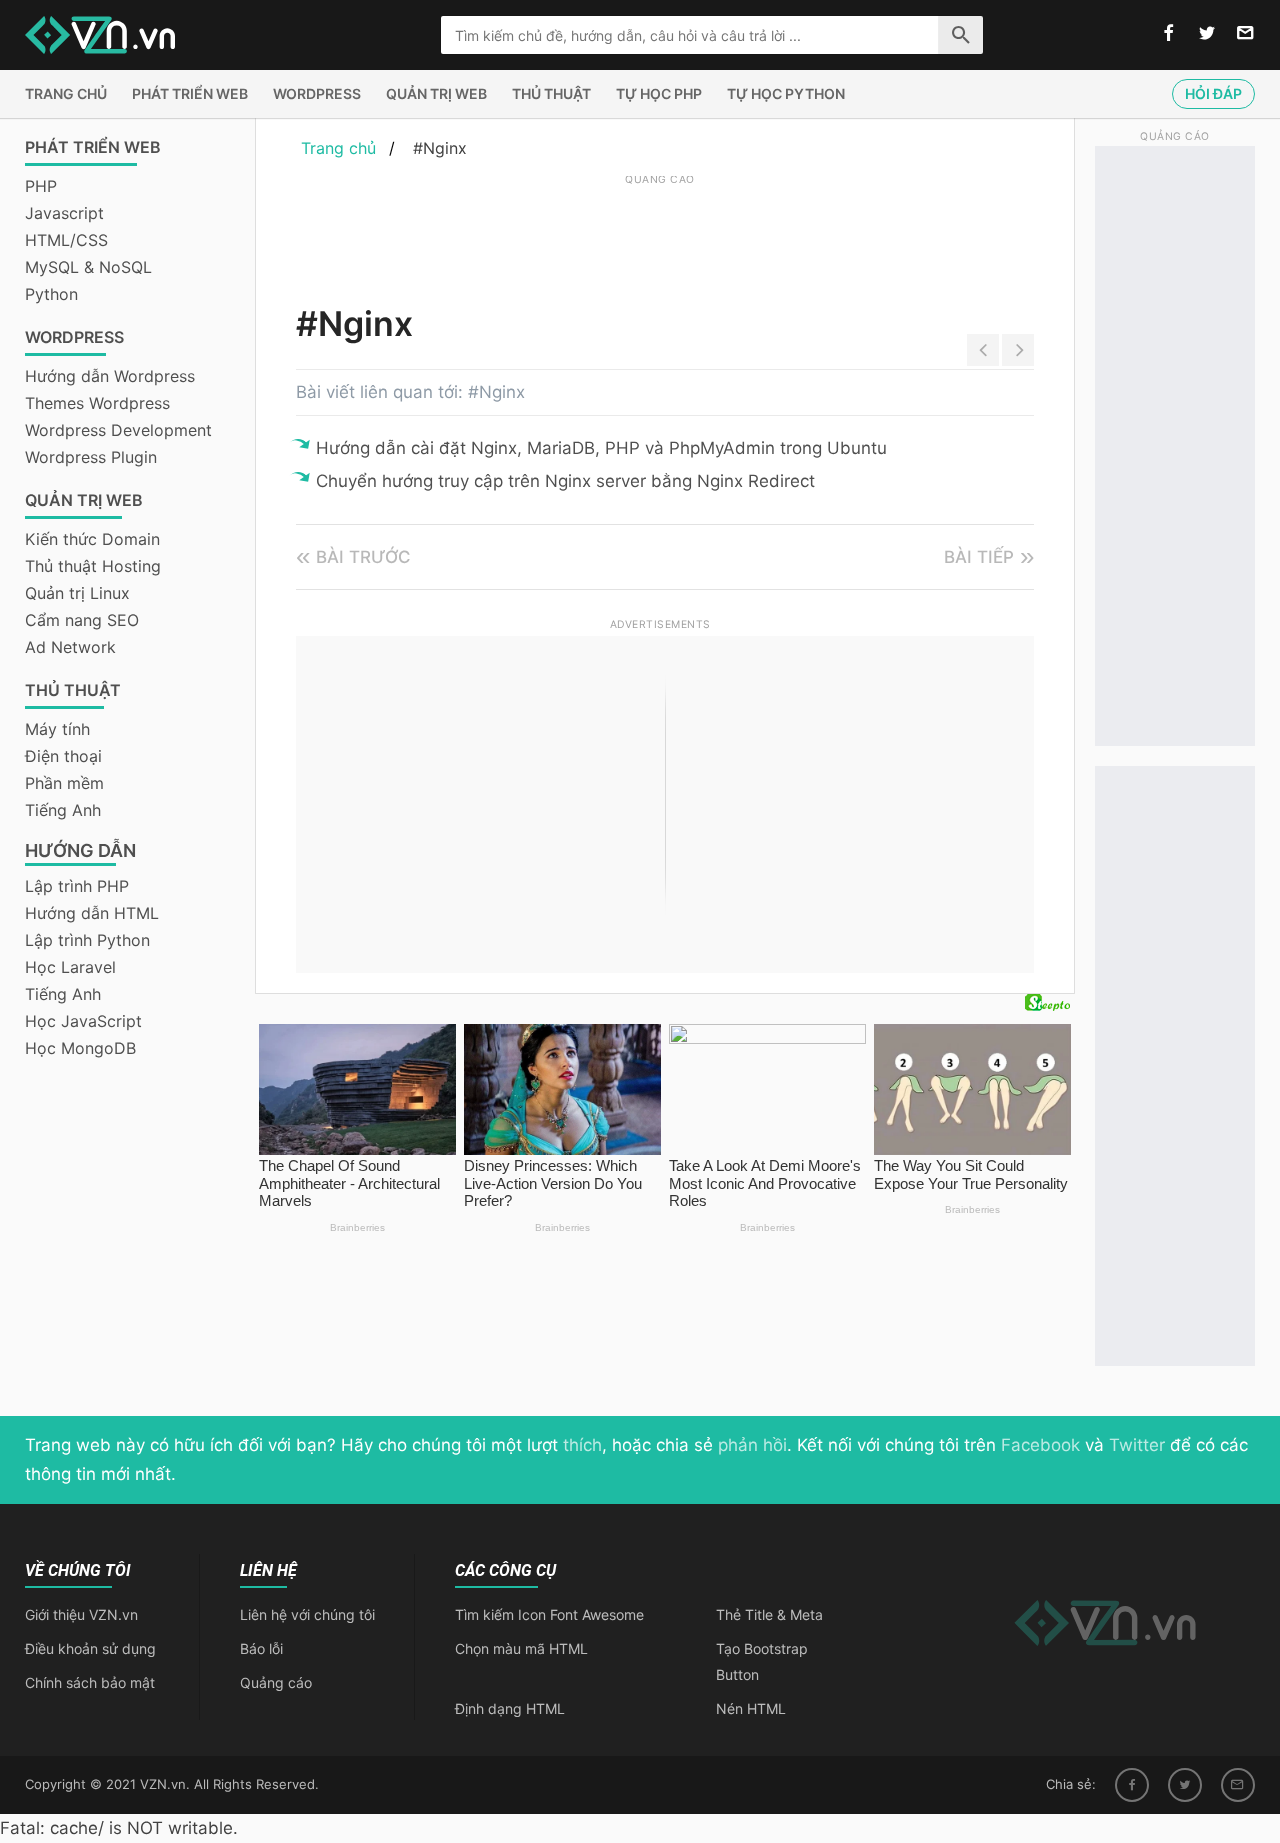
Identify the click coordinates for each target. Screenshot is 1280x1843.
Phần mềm (64, 783)
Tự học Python (786, 93)
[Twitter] (1185, 1785)
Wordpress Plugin (91, 457)
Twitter (1137, 1445)
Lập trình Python (87, 940)
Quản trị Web (436, 93)
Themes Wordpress (97, 403)
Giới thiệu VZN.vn (81, 1614)
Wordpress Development (118, 430)
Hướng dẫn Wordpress (110, 376)
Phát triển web (190, 93)
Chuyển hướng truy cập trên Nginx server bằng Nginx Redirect (565, 481)
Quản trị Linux (77, 593)
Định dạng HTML (510, 1708)
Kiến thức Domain (92, 539)
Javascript (64, 213)
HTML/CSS (66, 240)
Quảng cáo (276, 1682)
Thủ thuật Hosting (93, 566)
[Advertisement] (660, 235)
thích (582, 1445)
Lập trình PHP (77, 886)
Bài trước (363, 557)
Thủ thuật (551, 93)
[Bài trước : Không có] (983, 350)
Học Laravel (70, 967)
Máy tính (57, 729)
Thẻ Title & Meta (769, 1614)
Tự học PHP (659, 93)
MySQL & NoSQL (88, 267)
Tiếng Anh (63, 810)
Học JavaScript (83, 1021)
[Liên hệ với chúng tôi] (1245, 34)
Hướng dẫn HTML (92, 913)
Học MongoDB (80, 1048)
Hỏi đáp (1213, 93)
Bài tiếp (979, 557)
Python (51, 294)
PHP (41, 186)
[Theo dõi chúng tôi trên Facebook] (1169, 34)
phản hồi (752, 1445)
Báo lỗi (261, 1648)
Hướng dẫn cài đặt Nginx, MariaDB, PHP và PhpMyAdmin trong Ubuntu (601, 448)
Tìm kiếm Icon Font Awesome (549, 1614)
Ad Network (70, 647)
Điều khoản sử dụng (90, 1648)
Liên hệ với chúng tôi (307, 1614)
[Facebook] (1132, 1785)
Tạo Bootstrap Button (762, 1661)
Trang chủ (66, 93)
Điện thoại (63, 756)
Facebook (1040, 1445)
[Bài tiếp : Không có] (1018, 350)
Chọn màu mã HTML (521, 1648)
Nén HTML (751, 1708)
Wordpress (317, 93)
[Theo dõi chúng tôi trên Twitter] (1207, 34)
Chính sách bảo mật (90, 1682)
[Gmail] (1238, 1785)
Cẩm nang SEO (82, 620)
